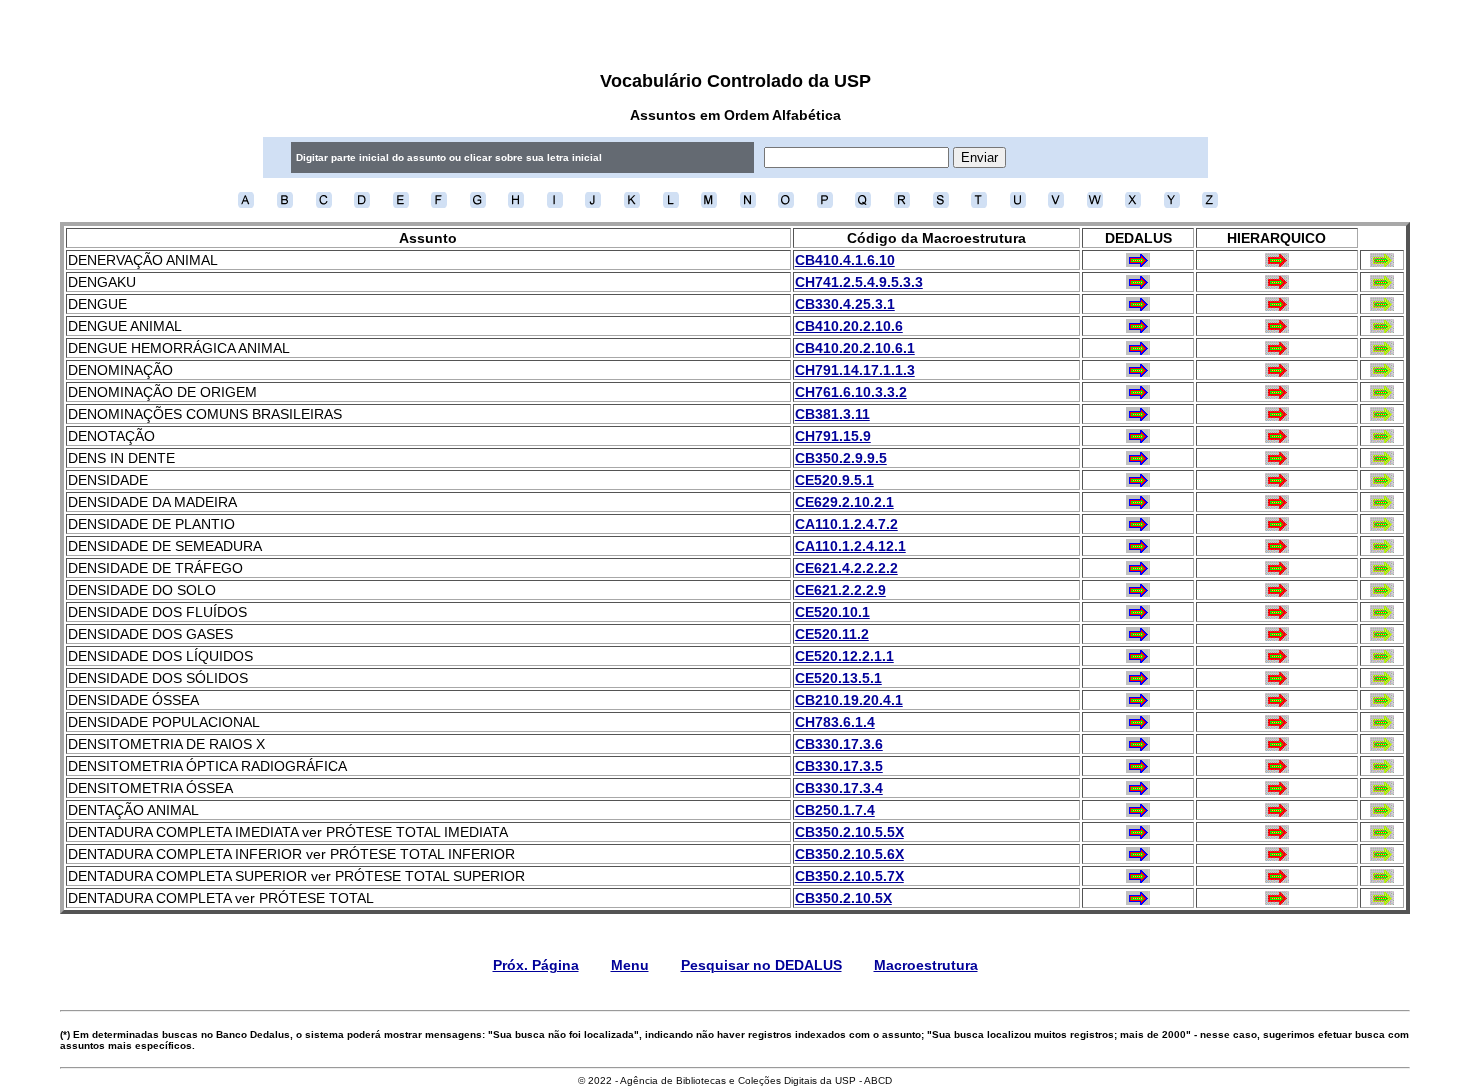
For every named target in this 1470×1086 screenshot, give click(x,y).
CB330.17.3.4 (839, 788)
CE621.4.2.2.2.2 (846, 568)
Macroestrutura (926, 965)
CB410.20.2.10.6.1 (855, 348)
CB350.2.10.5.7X (849, 876)
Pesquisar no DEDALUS (761, 965)
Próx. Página (536, 965)
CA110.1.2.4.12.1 (850, 546)
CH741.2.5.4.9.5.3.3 (859, 282)
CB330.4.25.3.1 (845, 304)
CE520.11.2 (832, 634)
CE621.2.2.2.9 (840, 590)
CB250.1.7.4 (835, 810)
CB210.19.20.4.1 (849, 700)
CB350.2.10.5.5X (849, 832)
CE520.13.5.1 (838, 678)
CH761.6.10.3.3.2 (851, 392)
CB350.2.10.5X (843, 898)
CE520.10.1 (832, 612)
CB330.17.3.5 (839, 766)
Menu (630, 965)
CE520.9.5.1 (834, 480)
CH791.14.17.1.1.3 (855, 370)
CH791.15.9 (833, 436)
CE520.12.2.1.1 (844, 656)
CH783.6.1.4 (835, 722)
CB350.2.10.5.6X (849, 854)
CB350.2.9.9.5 (841, 458)
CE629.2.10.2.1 (844, 502)
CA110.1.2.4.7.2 (846, 524)
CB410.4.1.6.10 (845, 260)
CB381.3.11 (832, 414)
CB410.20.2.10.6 (849, 326)
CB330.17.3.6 (839, 744)
